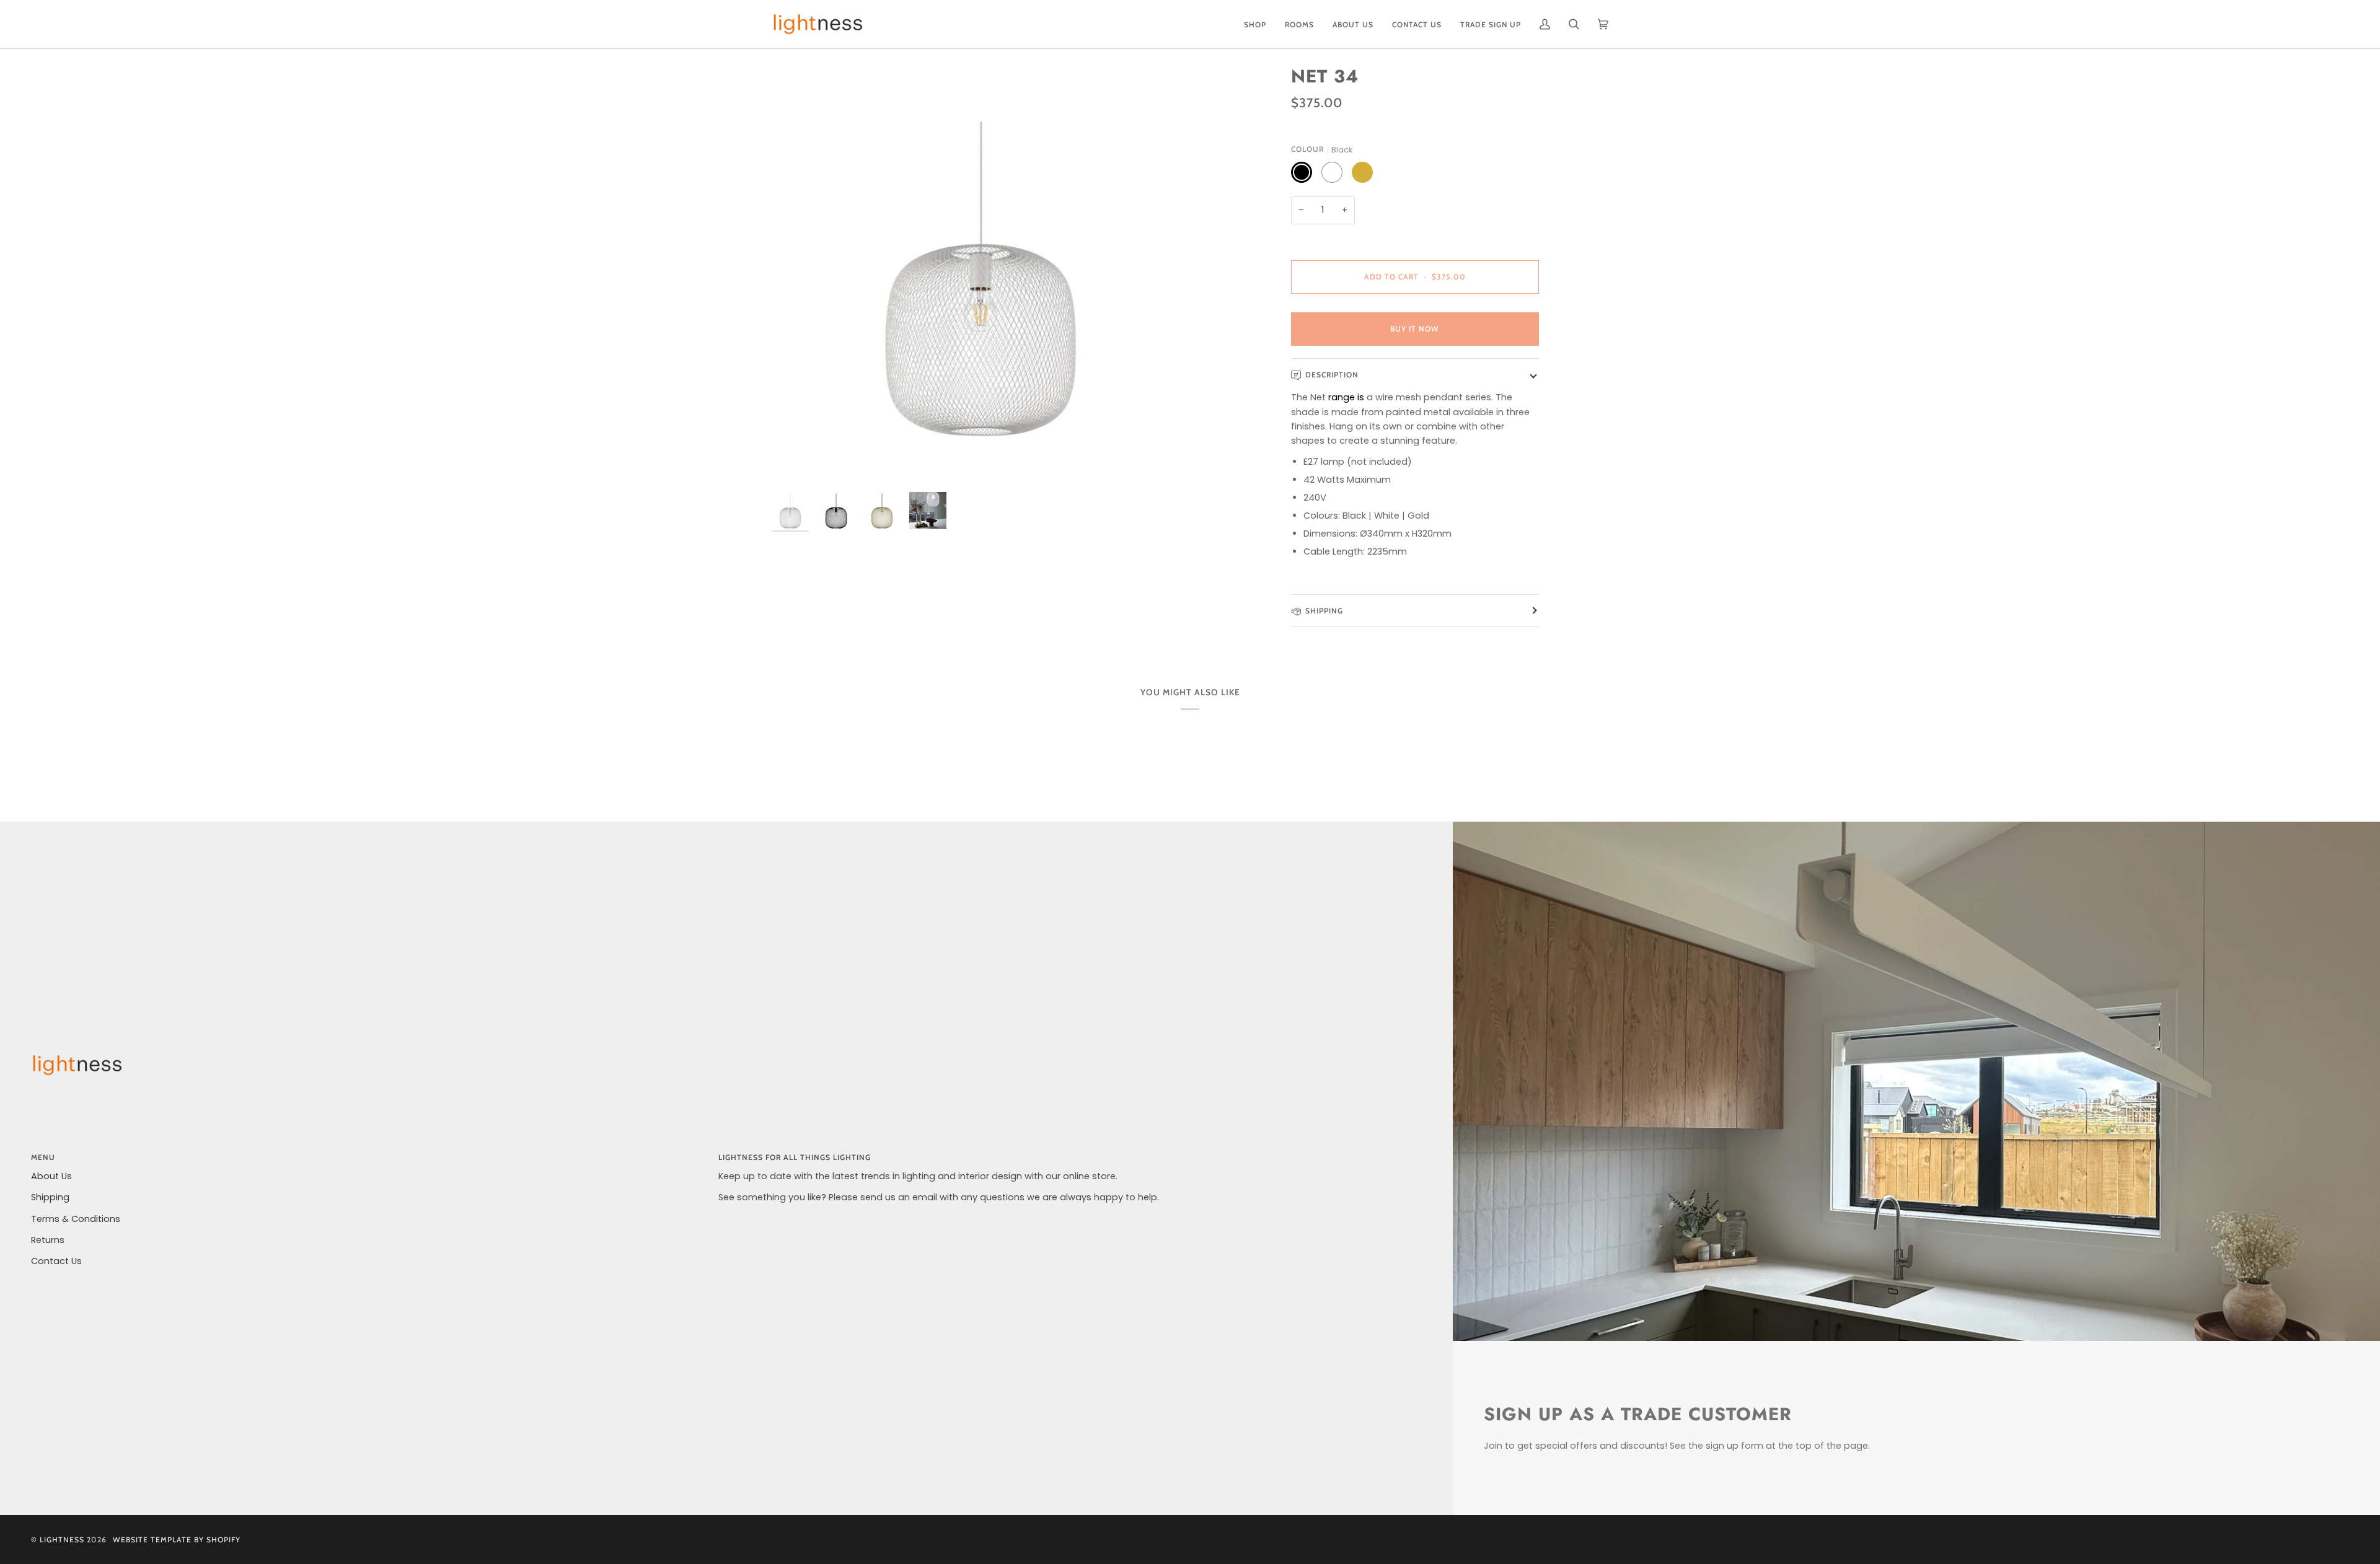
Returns (48, 1240)
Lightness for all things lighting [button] (795, 1157)
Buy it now (1415, 329)
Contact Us (56, 1261)
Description (1332, 375)
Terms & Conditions (76, 1219)
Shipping (1324, 611)
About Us (51, 1176)
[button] (1255, 24)
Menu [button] (43, 1157)
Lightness (62, 1540)
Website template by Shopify (177, 1540)
